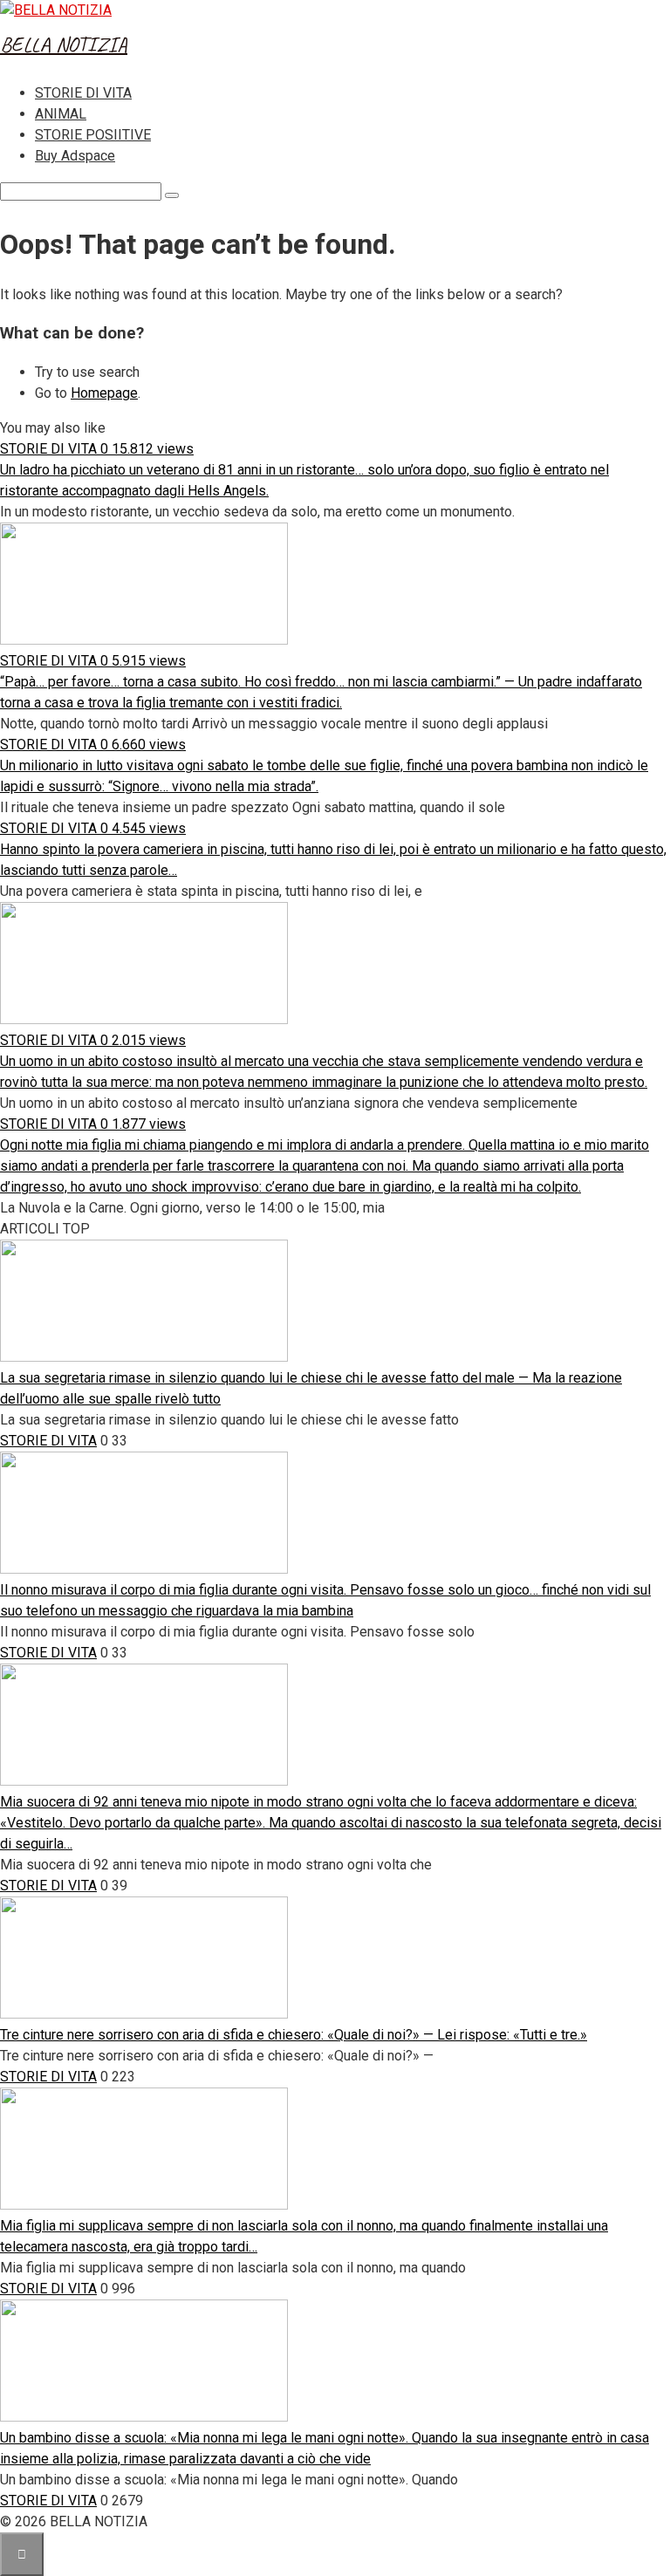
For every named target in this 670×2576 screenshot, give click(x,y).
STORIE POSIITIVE (93, 135)
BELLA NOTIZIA (64, 44)
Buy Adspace (75, 156)
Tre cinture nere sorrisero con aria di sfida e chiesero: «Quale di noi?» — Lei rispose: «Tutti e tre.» (294, 2035)
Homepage (104, 393)
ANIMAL (61, 114)
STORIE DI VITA (83, 93)
